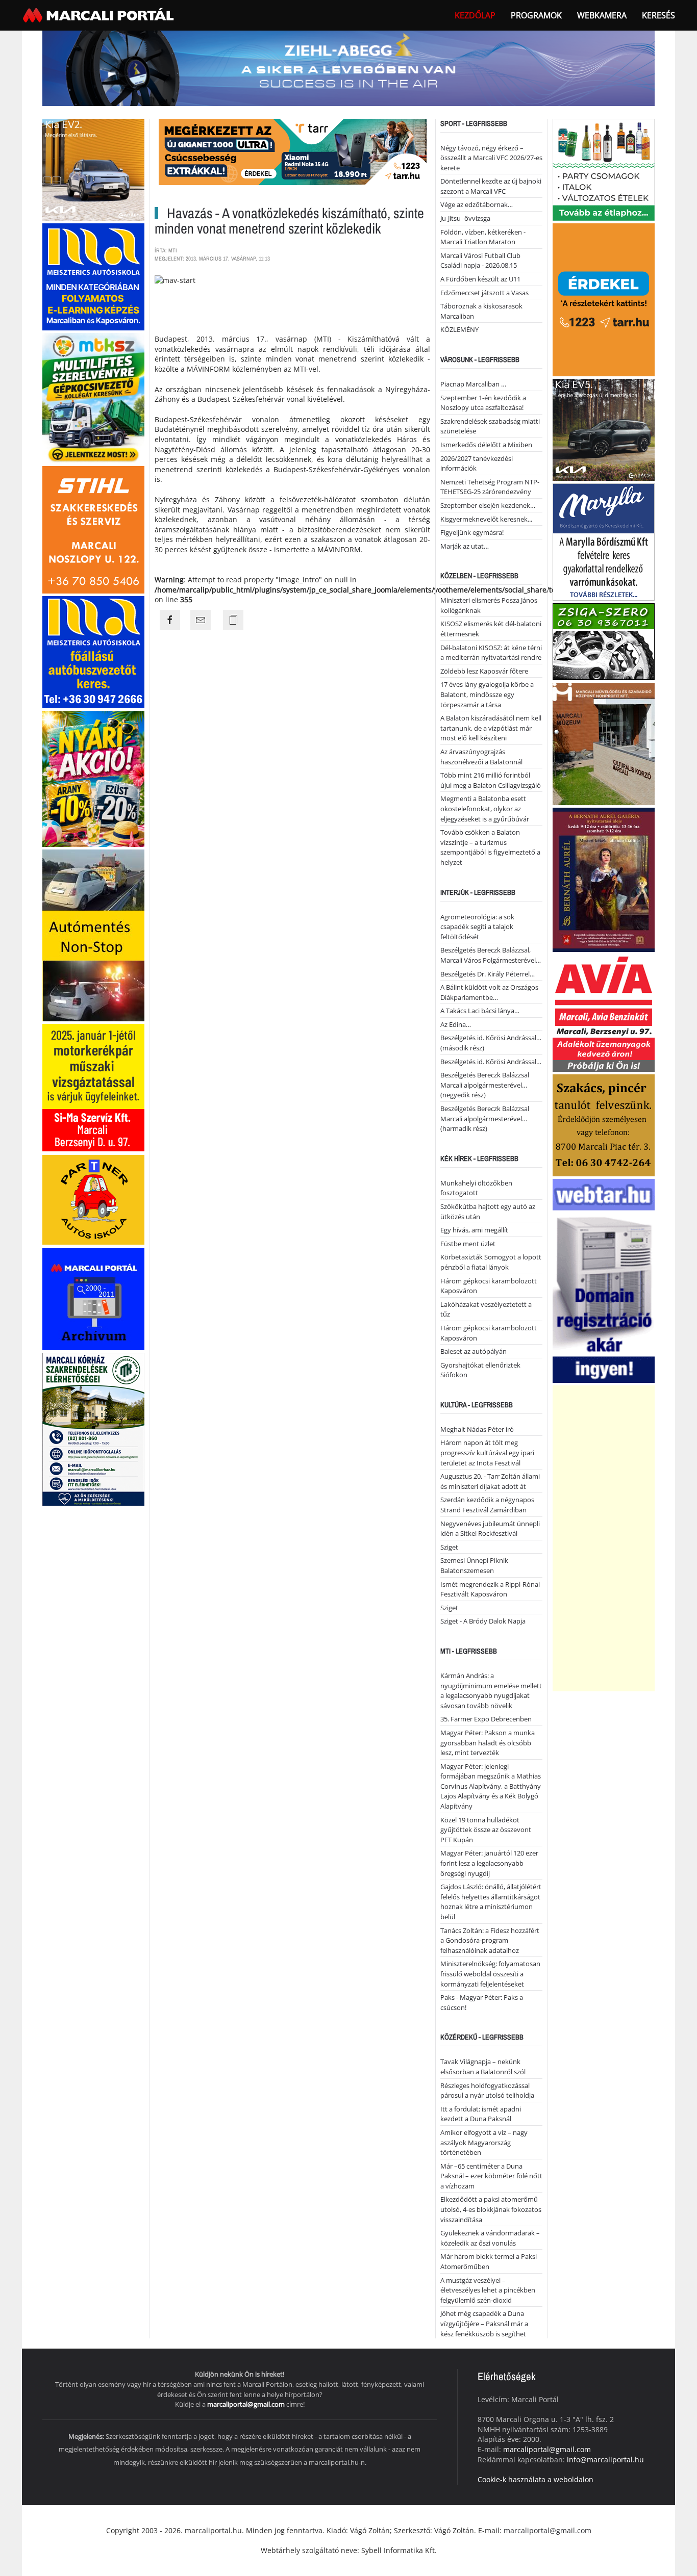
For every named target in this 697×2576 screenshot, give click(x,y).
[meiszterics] (93, 276)
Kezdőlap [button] (475, 15)
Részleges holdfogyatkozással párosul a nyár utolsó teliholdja (487, 2091)
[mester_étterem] (604, 169)
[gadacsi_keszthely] (93, 169)
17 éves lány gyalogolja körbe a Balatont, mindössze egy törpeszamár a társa (487, 694)
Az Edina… (456, 1024)
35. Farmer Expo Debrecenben (486, 1719)
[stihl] (93, 529)
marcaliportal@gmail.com (246, 2404)
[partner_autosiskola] (93, 1199)
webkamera (602, 15)
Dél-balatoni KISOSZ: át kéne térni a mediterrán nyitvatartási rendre (491, 653)
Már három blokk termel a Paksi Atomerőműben (489, 2261)
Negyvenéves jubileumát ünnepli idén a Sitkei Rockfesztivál (490, 1529)
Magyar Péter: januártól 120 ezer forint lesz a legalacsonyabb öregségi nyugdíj (489, 1863)
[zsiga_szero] (604, 641)
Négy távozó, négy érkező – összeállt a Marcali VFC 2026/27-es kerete (491, 158)
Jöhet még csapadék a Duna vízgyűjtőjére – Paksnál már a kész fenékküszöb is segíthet (484, 2323)
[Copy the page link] (233, 620)
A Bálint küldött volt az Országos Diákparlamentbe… (489, 992)
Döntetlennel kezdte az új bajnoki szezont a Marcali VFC (491, 186)
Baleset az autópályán (474, 1351)
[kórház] (93, 1428)
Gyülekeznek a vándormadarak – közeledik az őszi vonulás (490, 2238)
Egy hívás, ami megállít (474, 1230)
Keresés (658, 15)
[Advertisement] (604, 1538)
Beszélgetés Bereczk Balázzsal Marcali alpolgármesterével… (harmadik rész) (485, 1118)
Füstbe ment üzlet (468, 1244)
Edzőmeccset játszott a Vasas (484, 293)
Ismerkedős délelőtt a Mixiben (486, 445)
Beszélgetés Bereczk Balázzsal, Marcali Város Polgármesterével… (491, 955)
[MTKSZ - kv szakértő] (93, 397)
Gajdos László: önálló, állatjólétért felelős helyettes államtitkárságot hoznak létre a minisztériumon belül (491, 1902)
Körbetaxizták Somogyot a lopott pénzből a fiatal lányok (491, 1262)
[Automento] (93, 934)
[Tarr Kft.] (604, 299)
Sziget (449, 1547)
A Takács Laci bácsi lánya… (480, 1011)
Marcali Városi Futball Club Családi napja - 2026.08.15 (480, 261)
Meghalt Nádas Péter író (477, 1429)
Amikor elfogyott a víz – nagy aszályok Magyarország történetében (484, 2142)
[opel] (93, 1087)
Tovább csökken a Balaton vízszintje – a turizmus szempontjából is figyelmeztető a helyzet (490, 847)
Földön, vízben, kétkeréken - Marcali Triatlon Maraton (483, 237)
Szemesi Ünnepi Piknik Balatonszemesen (474, 1565)
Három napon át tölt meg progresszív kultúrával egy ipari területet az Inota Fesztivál (487, 1452)
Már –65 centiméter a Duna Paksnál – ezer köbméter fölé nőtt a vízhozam (491, 2176)
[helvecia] (604, 1124)
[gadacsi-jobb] (604, 429)
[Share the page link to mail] (201, 620)
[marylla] (604, 541)
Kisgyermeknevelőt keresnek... (486, 519)
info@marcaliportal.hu (605, 2459)
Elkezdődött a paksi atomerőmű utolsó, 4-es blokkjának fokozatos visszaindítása (491, 2209)
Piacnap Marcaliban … (473, 384)
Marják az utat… (465, 546)
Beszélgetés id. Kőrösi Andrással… (491, 1062)
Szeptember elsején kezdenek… (488, 505)
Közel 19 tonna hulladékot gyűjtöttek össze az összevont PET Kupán (486, 1830)
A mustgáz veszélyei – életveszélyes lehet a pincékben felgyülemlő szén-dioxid (488, 2290)
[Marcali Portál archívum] (93, 1298)
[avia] (604, 1012)
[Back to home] (99, 15)
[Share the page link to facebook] (170, 620)
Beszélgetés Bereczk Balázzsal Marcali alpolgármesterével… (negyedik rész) (485, 1085)
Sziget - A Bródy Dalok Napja (483, 1621)
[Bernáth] (604, 879)
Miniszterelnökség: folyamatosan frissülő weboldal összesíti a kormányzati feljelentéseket (490, 1974)
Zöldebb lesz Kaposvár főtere (484, 671)
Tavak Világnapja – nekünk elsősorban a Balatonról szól (483, 2067)
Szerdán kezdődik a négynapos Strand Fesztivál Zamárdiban (487, 1505)
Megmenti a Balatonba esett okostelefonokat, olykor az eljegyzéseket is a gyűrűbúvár (485, 808)
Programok (536, 15)
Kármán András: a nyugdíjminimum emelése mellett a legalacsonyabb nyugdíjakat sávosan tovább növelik (491, 1691)
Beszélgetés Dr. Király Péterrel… (488, 974)
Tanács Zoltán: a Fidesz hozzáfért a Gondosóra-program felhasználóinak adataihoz (490, 1940)
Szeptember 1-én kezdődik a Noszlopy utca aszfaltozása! (483, 403)
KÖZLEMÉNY (459, 329)
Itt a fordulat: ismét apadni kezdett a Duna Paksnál (481, 2114)
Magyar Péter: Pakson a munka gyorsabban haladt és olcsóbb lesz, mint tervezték (488, 1743)
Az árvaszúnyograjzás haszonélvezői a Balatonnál (481, 757)
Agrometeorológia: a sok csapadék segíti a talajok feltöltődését (477, 927)
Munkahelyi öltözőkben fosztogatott (476, 1188)
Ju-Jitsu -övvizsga (465, 218)
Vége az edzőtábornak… (477, 204)
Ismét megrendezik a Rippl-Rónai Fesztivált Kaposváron (490, 1589)
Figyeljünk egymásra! (472, 532)
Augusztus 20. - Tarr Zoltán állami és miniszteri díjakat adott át (490, 1481)
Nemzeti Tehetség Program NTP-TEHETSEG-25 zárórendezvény (490, 487)
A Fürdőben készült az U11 (480, 279)
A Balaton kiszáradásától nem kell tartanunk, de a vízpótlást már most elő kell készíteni (491, 728)
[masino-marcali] (93, 778)
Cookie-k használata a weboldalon (536, 2479)
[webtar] (604, 1280)
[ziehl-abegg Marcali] (348, 68)
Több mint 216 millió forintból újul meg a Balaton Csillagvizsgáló (491, 780)
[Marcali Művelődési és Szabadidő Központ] (604, 743)
